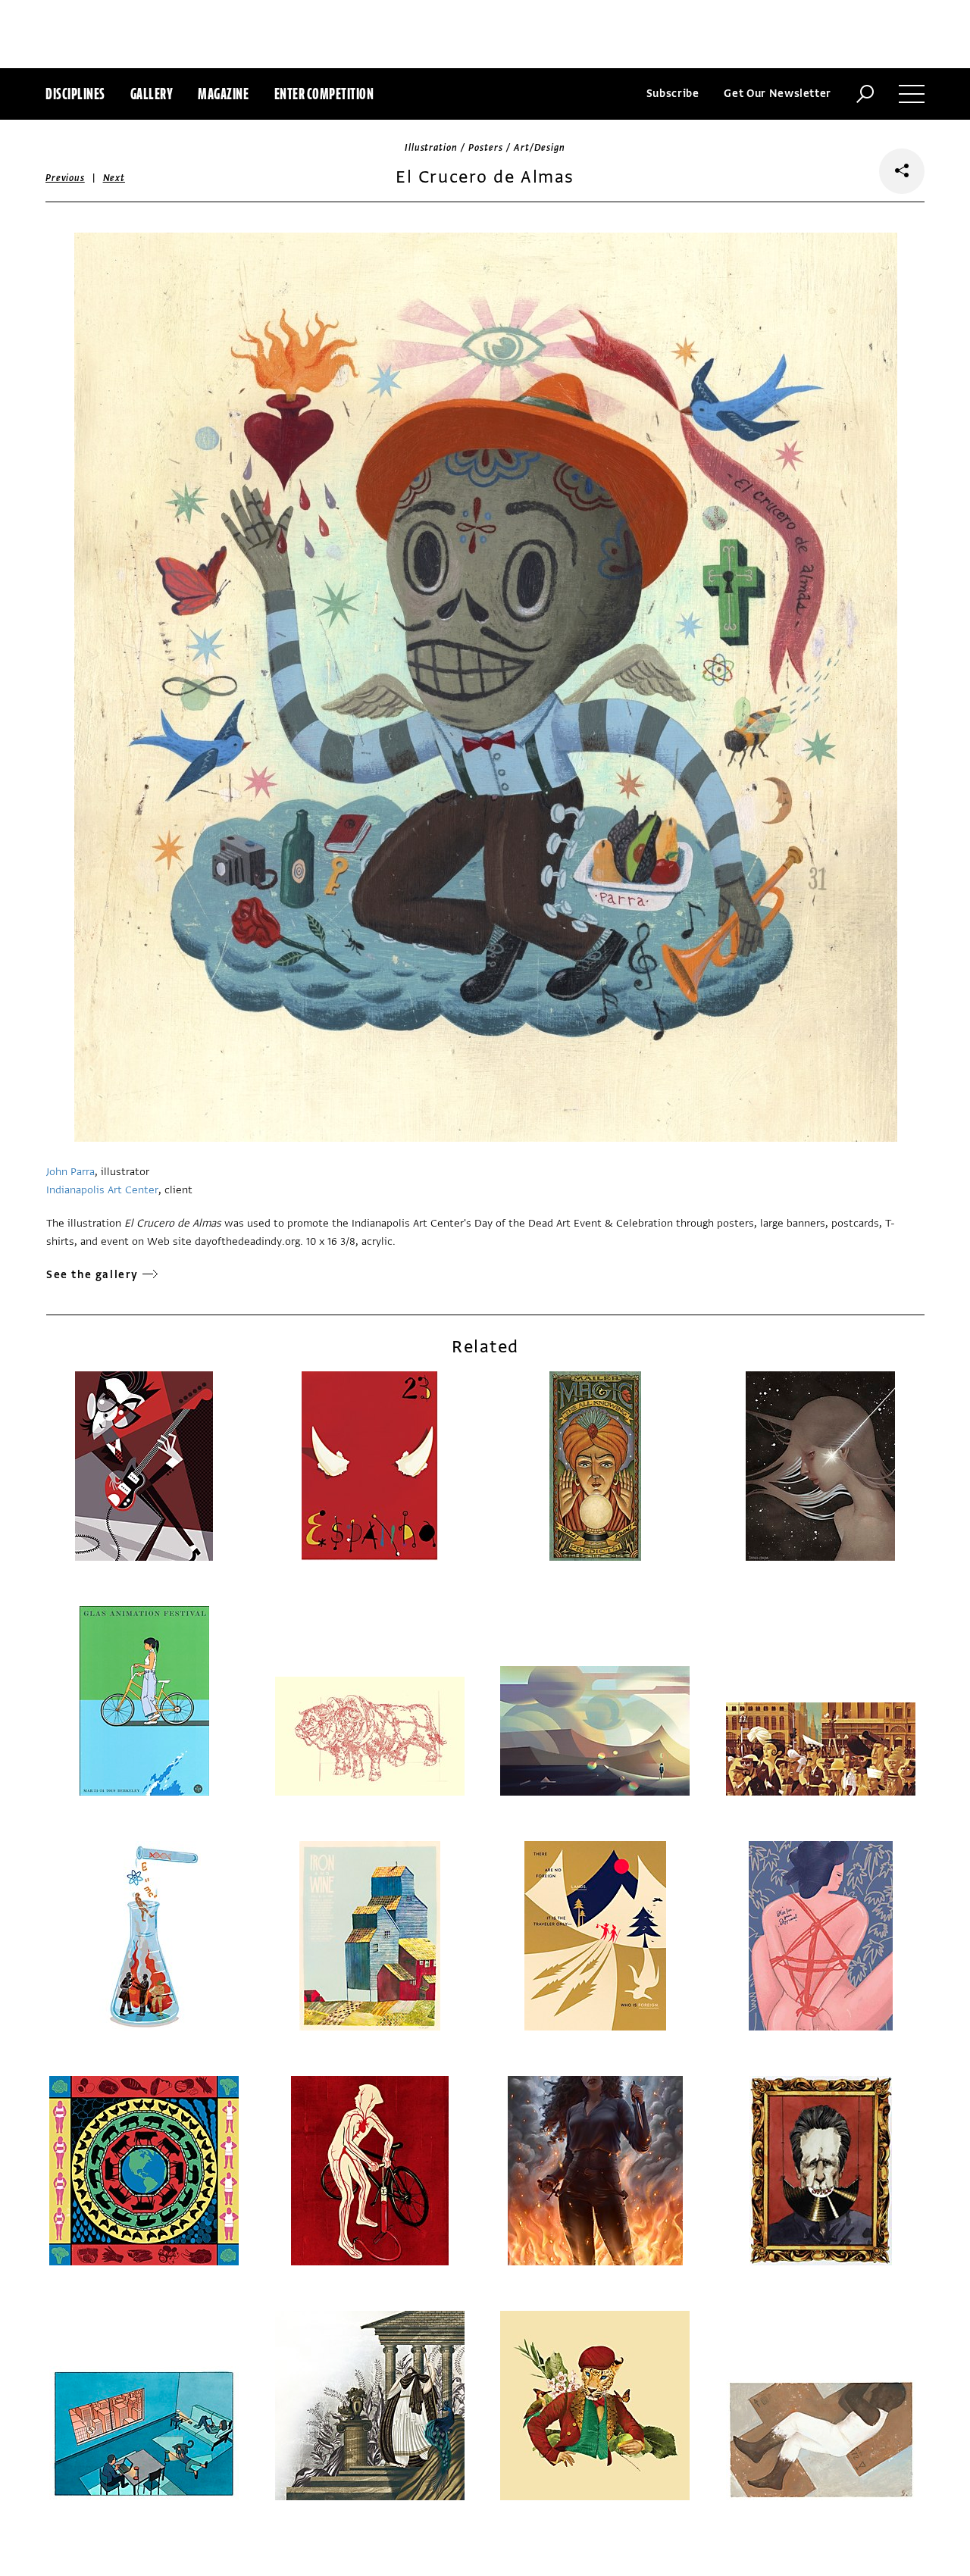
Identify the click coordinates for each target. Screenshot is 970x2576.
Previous (65, 178)
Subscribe (673, 94)
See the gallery (92, 1275)
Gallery (152, 94)
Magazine (223, 94)
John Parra (70, 1172)
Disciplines (75, 94)
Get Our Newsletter (778, 94)
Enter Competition (324, 94)
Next (114, 178)
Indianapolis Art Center (102, 1190)
